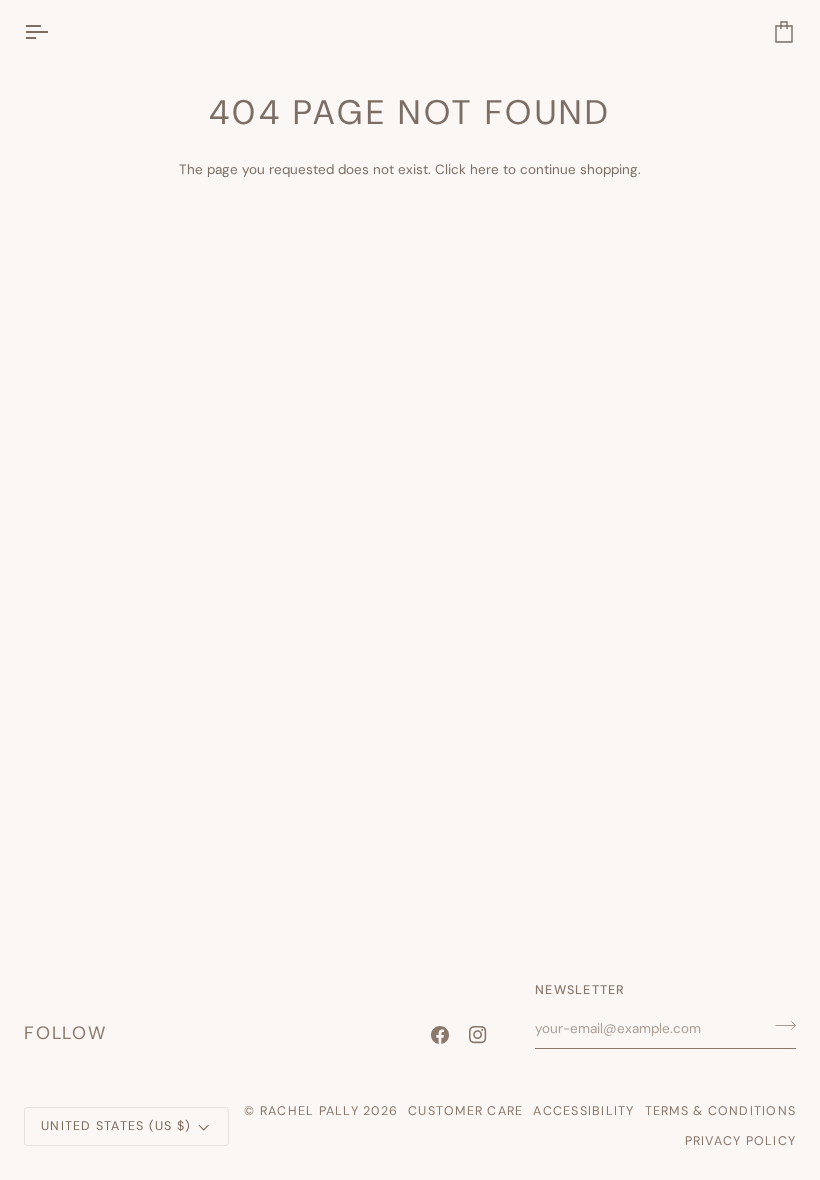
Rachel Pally (309, 1111)
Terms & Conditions (721, 1111)
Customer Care (465, 1111)
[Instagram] (478, 1035)
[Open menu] (54, 31)
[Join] (779, 1026)
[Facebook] (440, 1035)
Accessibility (583, 1111)
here (484, 169)
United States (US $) (116, 1126)
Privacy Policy (741, 1141)
